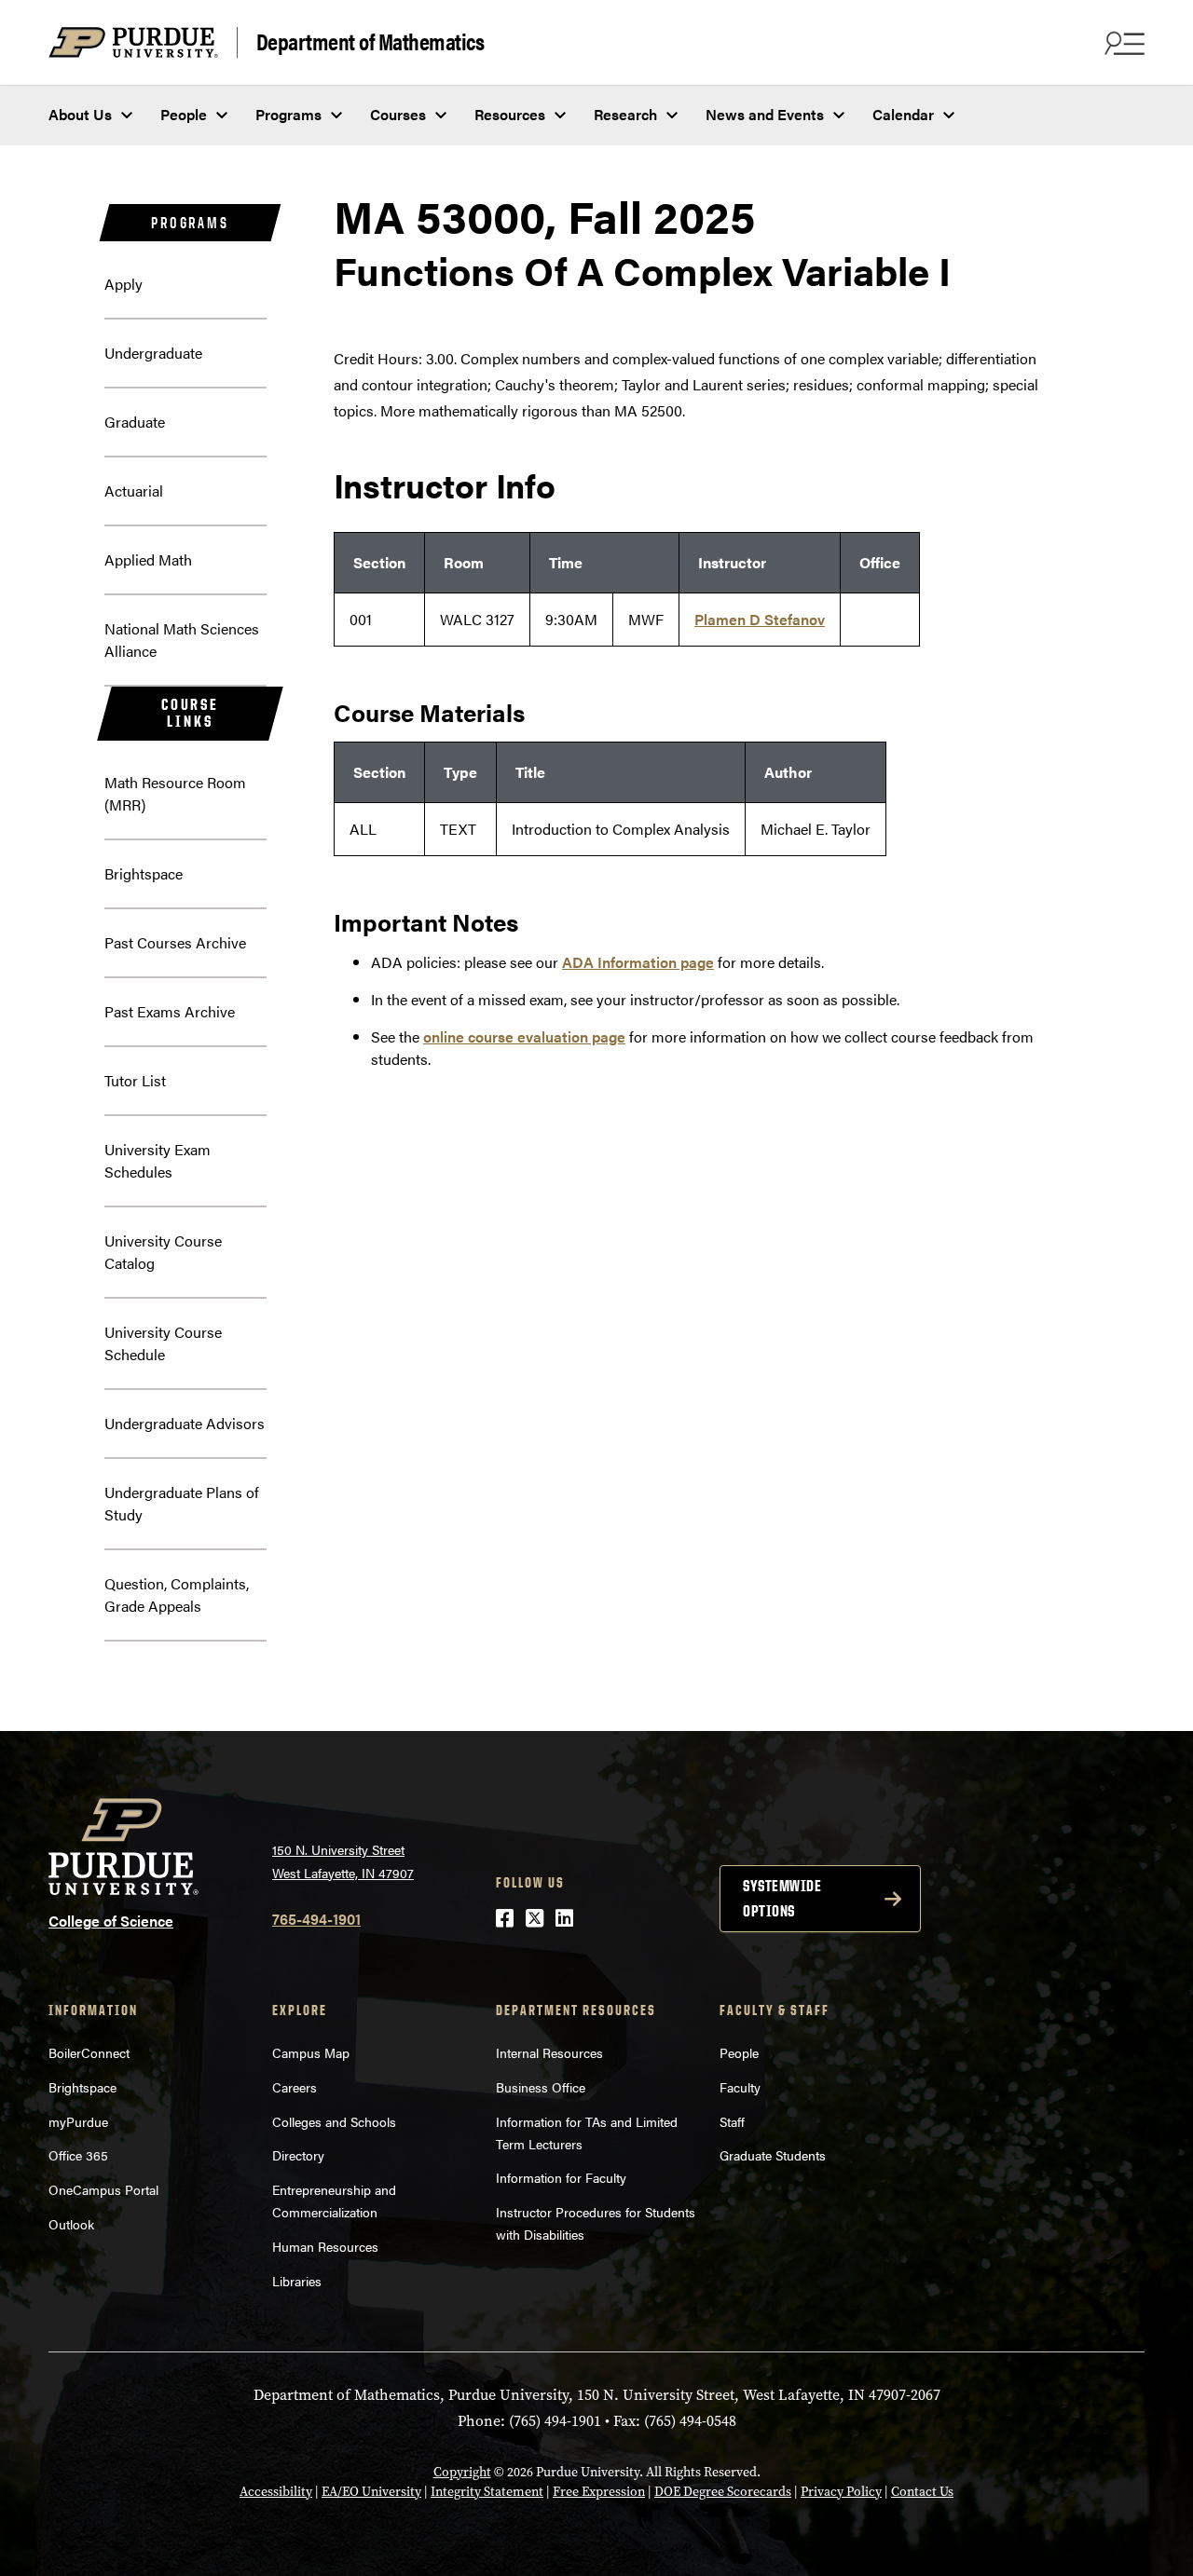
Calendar (903, 114)
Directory (298, 2155)
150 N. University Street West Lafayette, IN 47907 (343, 1861)
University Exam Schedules (158, 1160)
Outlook (71, 2224)
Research (625, 114)
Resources (510, 114)
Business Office (541, 2087)
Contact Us (922, 2492)
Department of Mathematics (370, 42)
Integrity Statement (487, 2492)
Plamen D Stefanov (760, 619)
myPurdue (78, 2121)
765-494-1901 (316, 1919)
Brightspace (144, 873)
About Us (80, 114)
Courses (398, 114)
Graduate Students (773, 2155)
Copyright (462, 2472)
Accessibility (276, 2492)
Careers (295, 2087)
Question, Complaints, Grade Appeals (177, 1595)
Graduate (135, 422)
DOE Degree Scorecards (723, 2492)
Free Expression (599, 2492)
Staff (732, 2121)
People (184, 114)
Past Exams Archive (170, 1011)
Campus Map (311, 2052)
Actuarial (134, 491)
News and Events (765, 114)
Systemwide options (782, 1898)
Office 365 (78, 2155)
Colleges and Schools (334, 2121)
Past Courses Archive (175, 942)
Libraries (297, 2281)
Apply (123, 284)
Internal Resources (549, 2052)
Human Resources (325, 2246)
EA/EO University (371, 2492)
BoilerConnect (89, 2052)
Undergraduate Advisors (185, 1423)
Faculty (740, 2087)
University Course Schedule (163, 1343)
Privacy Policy (841, 2492)
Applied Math (148, 559)
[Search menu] (1122, 43)
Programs (288, 114)
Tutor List (135, 1080)
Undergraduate (153, 353)
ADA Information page (638, 962)
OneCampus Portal (103, 2189)
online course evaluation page (524, 1036)
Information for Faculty (561, 2177)
